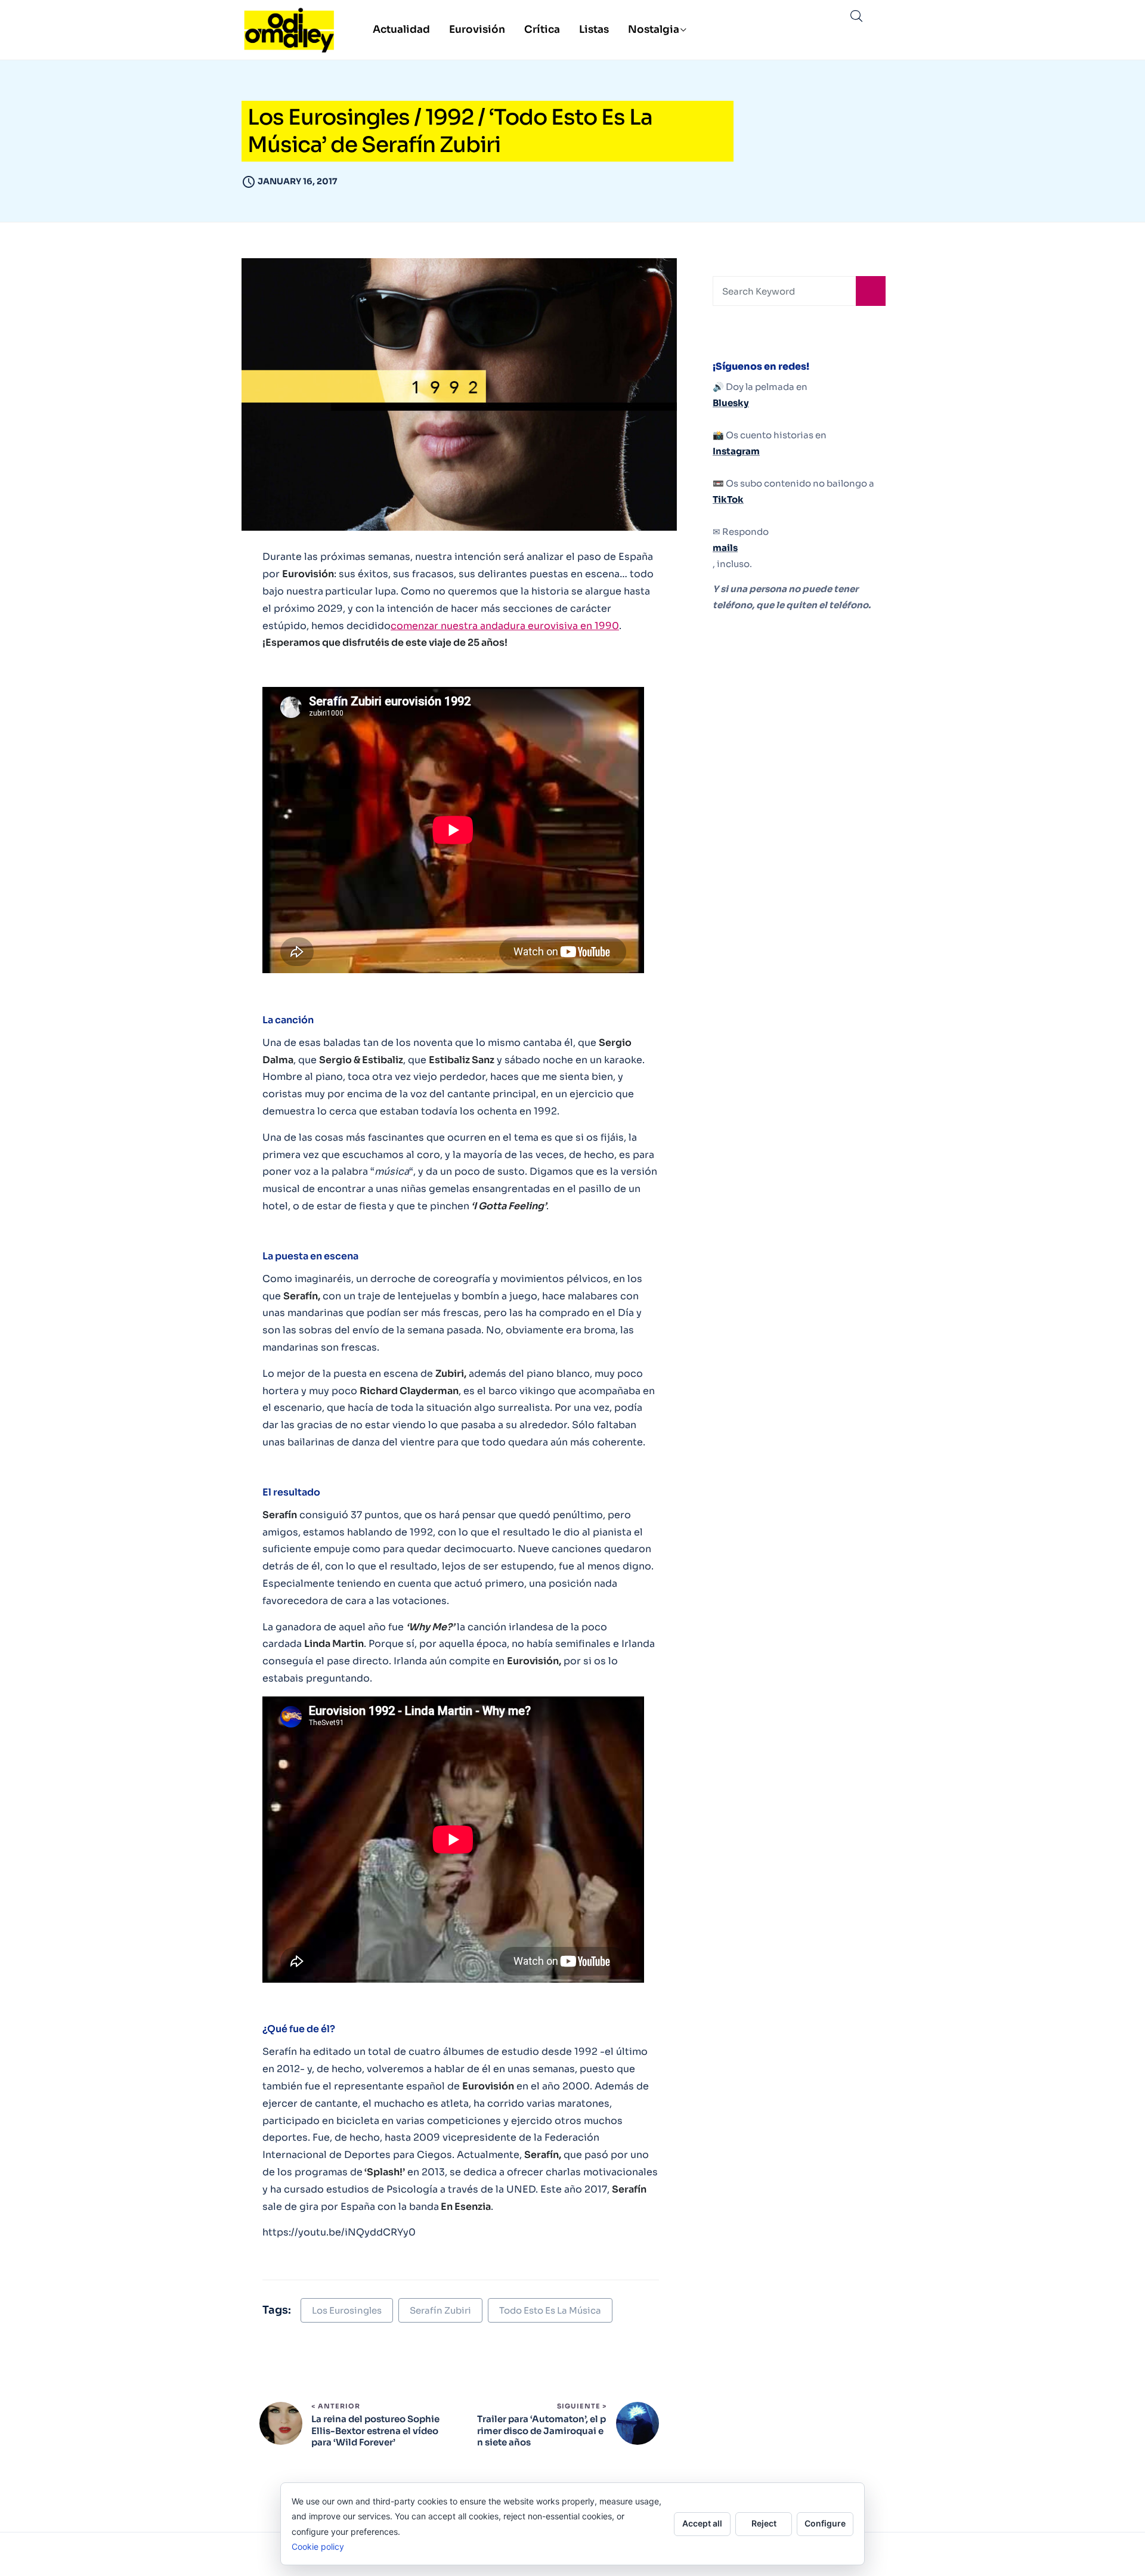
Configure (825, 2523)
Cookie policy (318, 2546)
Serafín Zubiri (440, 2310)
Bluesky (731, 403)
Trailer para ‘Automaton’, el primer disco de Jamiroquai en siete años (541, 2431)
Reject (764, 2523)
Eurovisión (477, 30)
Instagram (736, 451)
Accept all (702, 2523)
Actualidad (401, 30)
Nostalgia (654, 30)
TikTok (728, 499)
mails (725, 548)
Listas (594, 30)
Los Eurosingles (347, 2310)
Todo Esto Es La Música (550, 2310)
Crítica (542, 30)
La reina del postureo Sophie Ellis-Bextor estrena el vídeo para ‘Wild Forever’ (375, 2431)
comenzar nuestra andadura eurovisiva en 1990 (505, 626)
